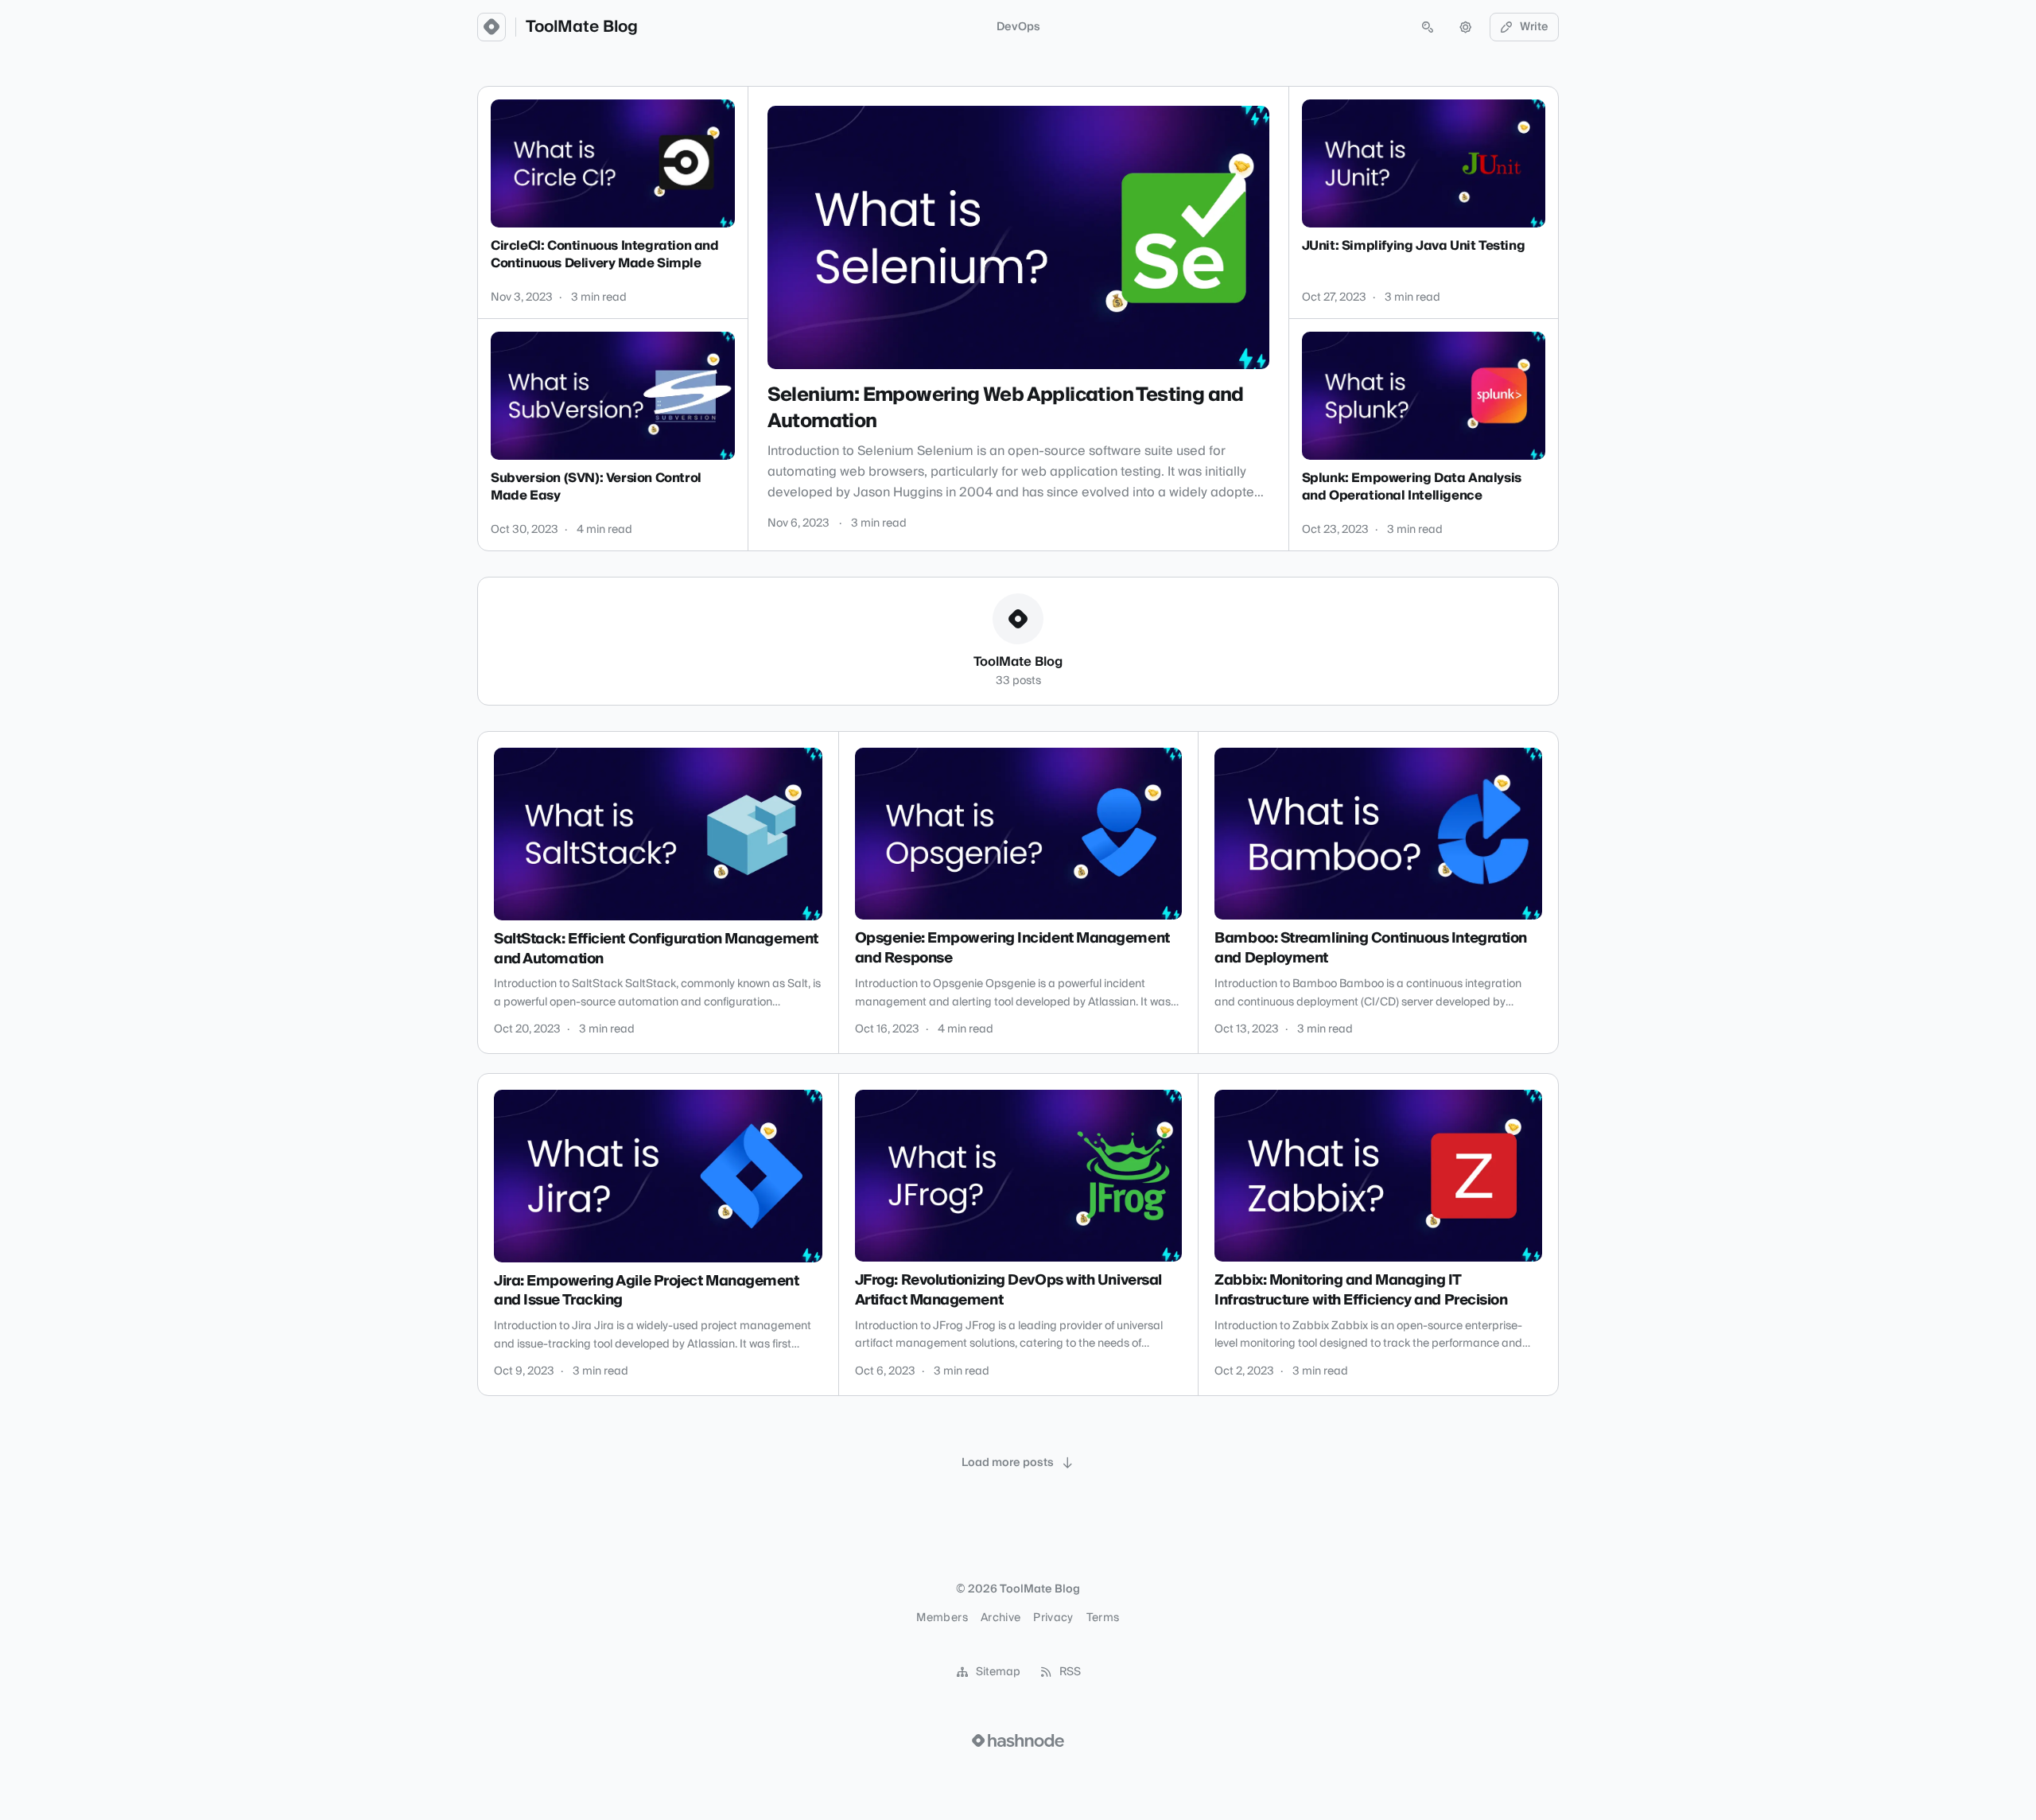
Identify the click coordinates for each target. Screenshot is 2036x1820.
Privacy (1053, 1618)
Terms (1103, 1618)
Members (942, 1618)
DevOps (1018, 27)
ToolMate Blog (582, 27)
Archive (1001, 1618)
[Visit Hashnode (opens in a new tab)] (1018, 1740)
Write (1534, 27)
